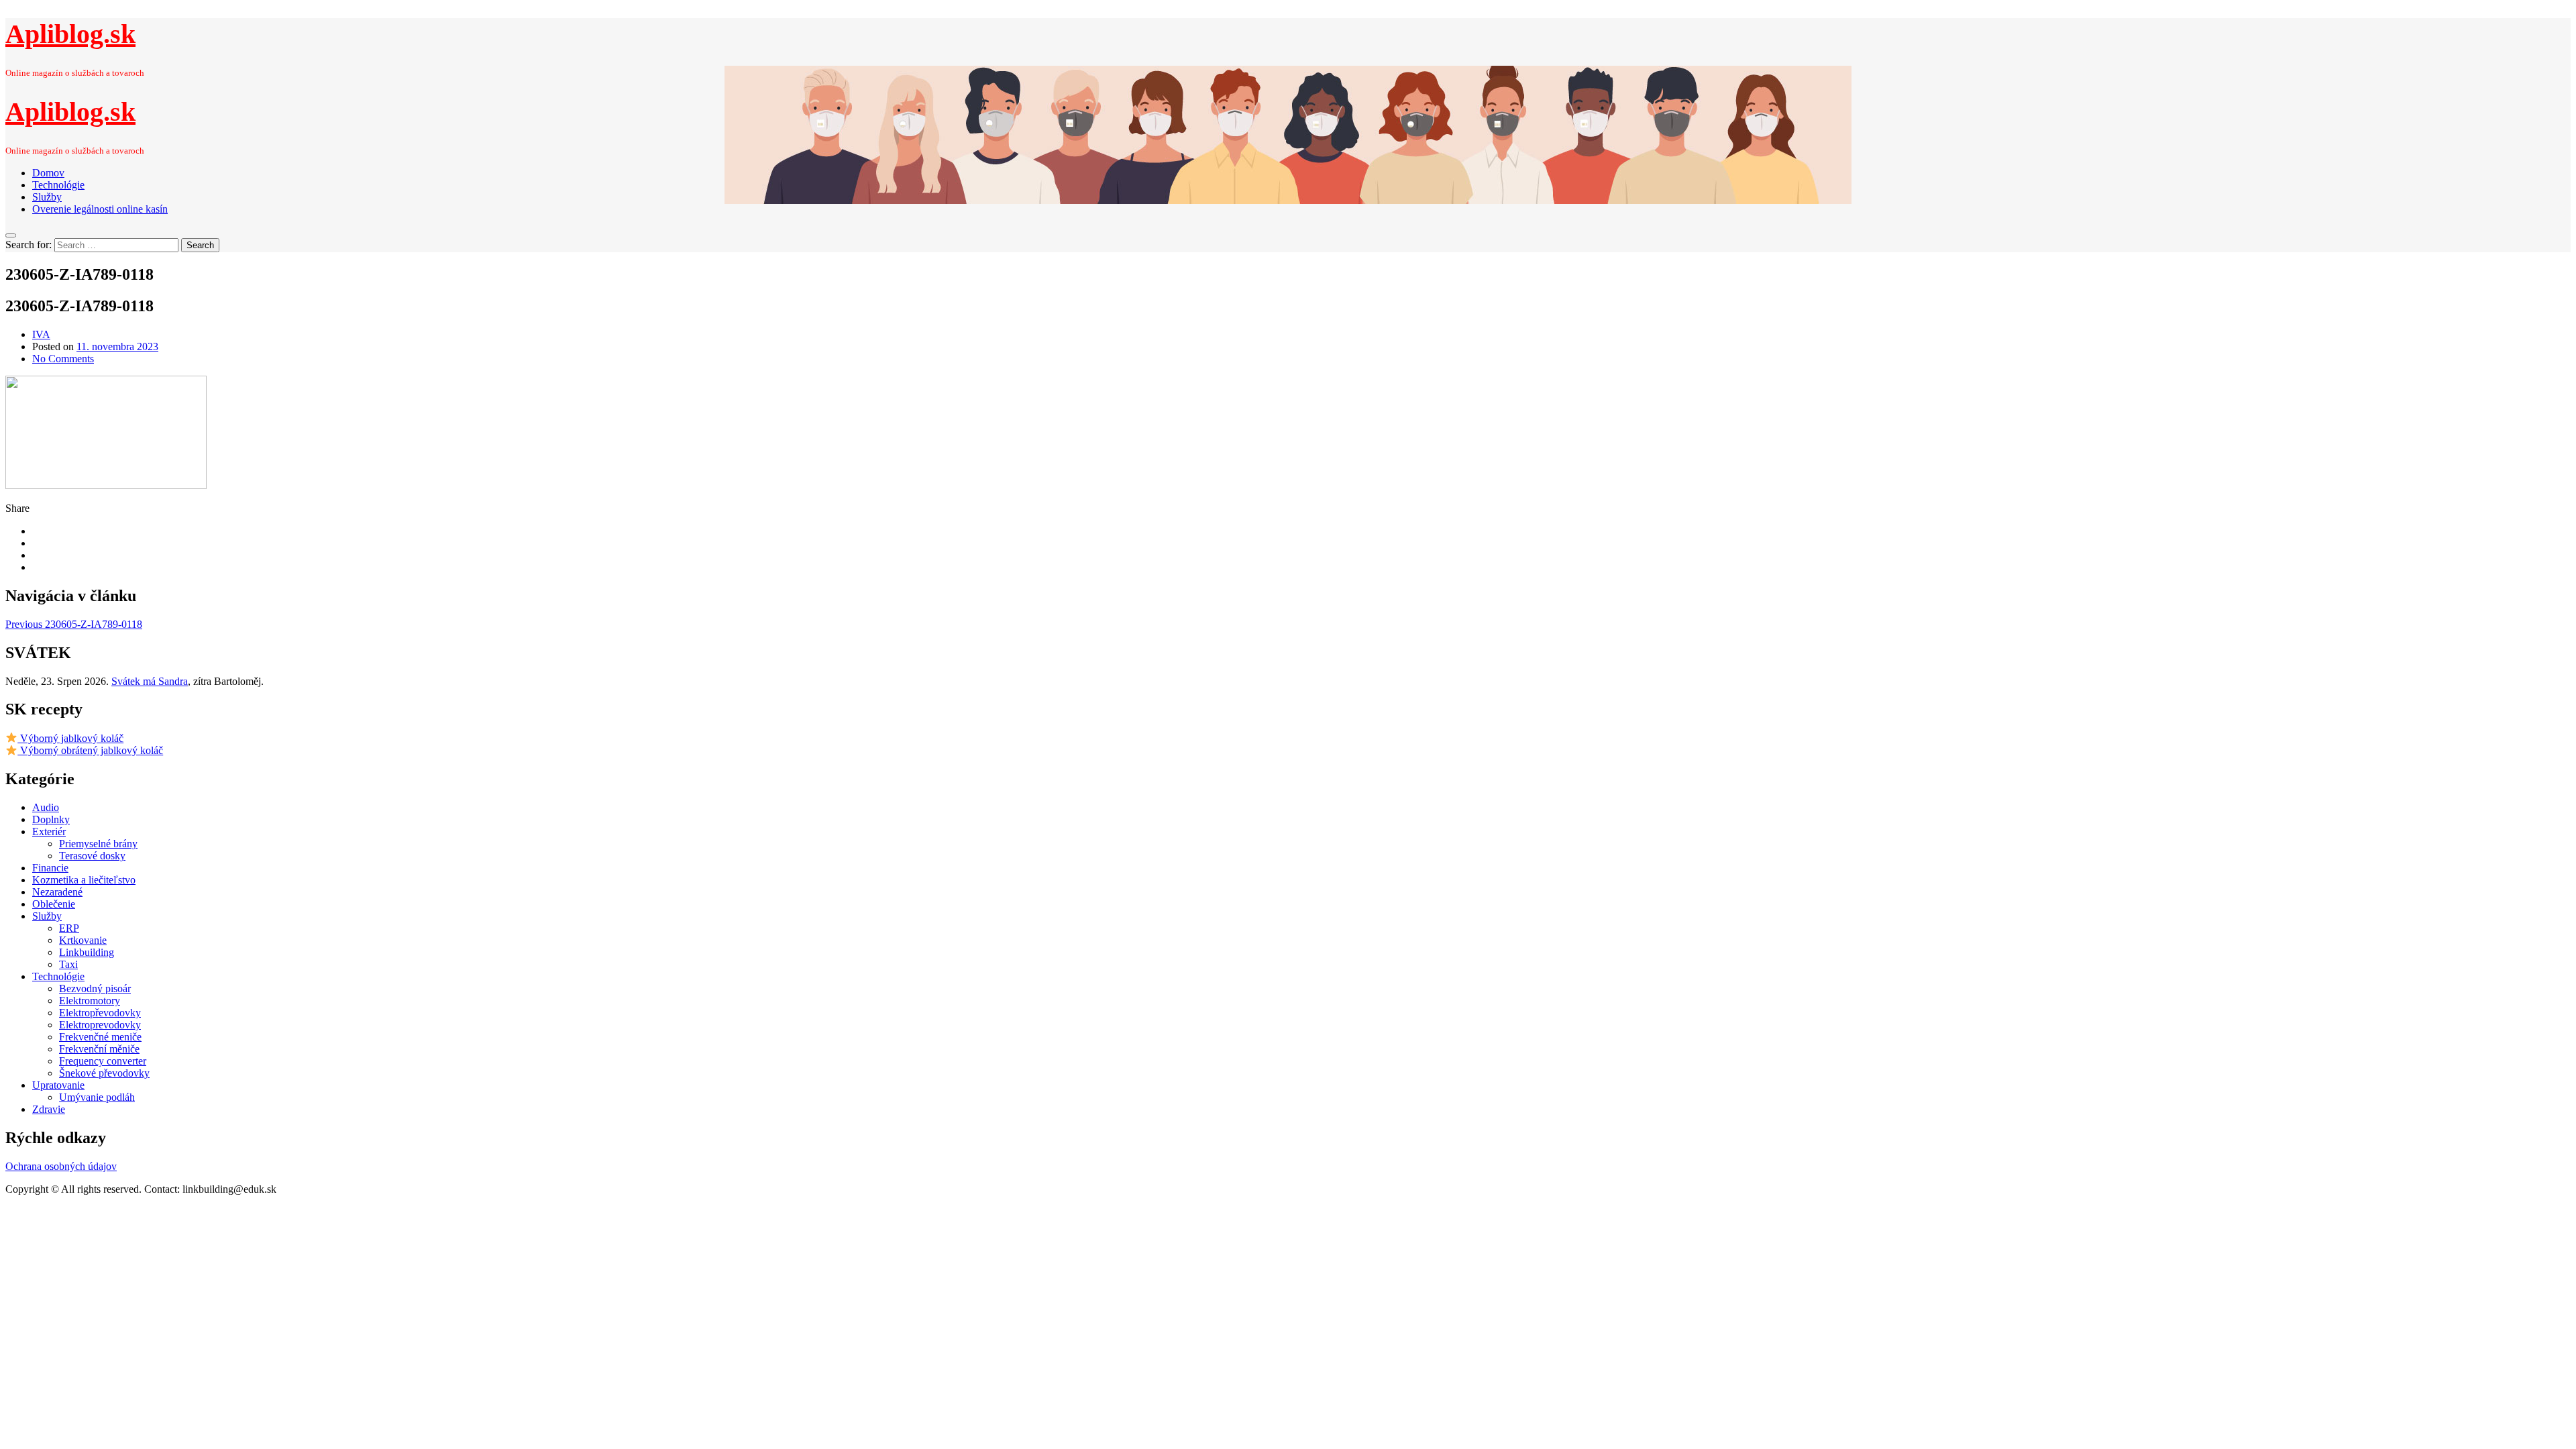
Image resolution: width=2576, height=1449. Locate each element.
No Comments (63, 359)
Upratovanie (58, 1085)
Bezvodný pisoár (95, 988)
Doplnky (51, 819)
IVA (41, 334)
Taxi (68, 964)
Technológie (58, 185)
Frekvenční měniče (99, 1049)
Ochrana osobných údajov (61, 1166)
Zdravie (49, 1109)
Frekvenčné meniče (100, 1037)
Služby (47, 197)
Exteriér (49, 831)
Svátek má (150, 681)
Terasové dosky (92, 856)
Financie (50, 868)
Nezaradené (57, 892)
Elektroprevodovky (100, 1025)
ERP (69, 928)
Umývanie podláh (97, 1097)
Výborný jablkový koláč (70, 738)
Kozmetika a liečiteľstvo (84, 880)
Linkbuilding (87, 952)
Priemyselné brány (98, 844)
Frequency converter (103, 1061)
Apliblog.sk (70, 34)
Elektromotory (90, 1001)
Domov (48, 173)
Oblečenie (54, 904)
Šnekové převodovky (104, 1073)
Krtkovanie (83, 940)
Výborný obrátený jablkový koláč (90, 750)
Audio (46, 807)
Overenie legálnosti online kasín (100, 209)
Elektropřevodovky (100, 1013)
